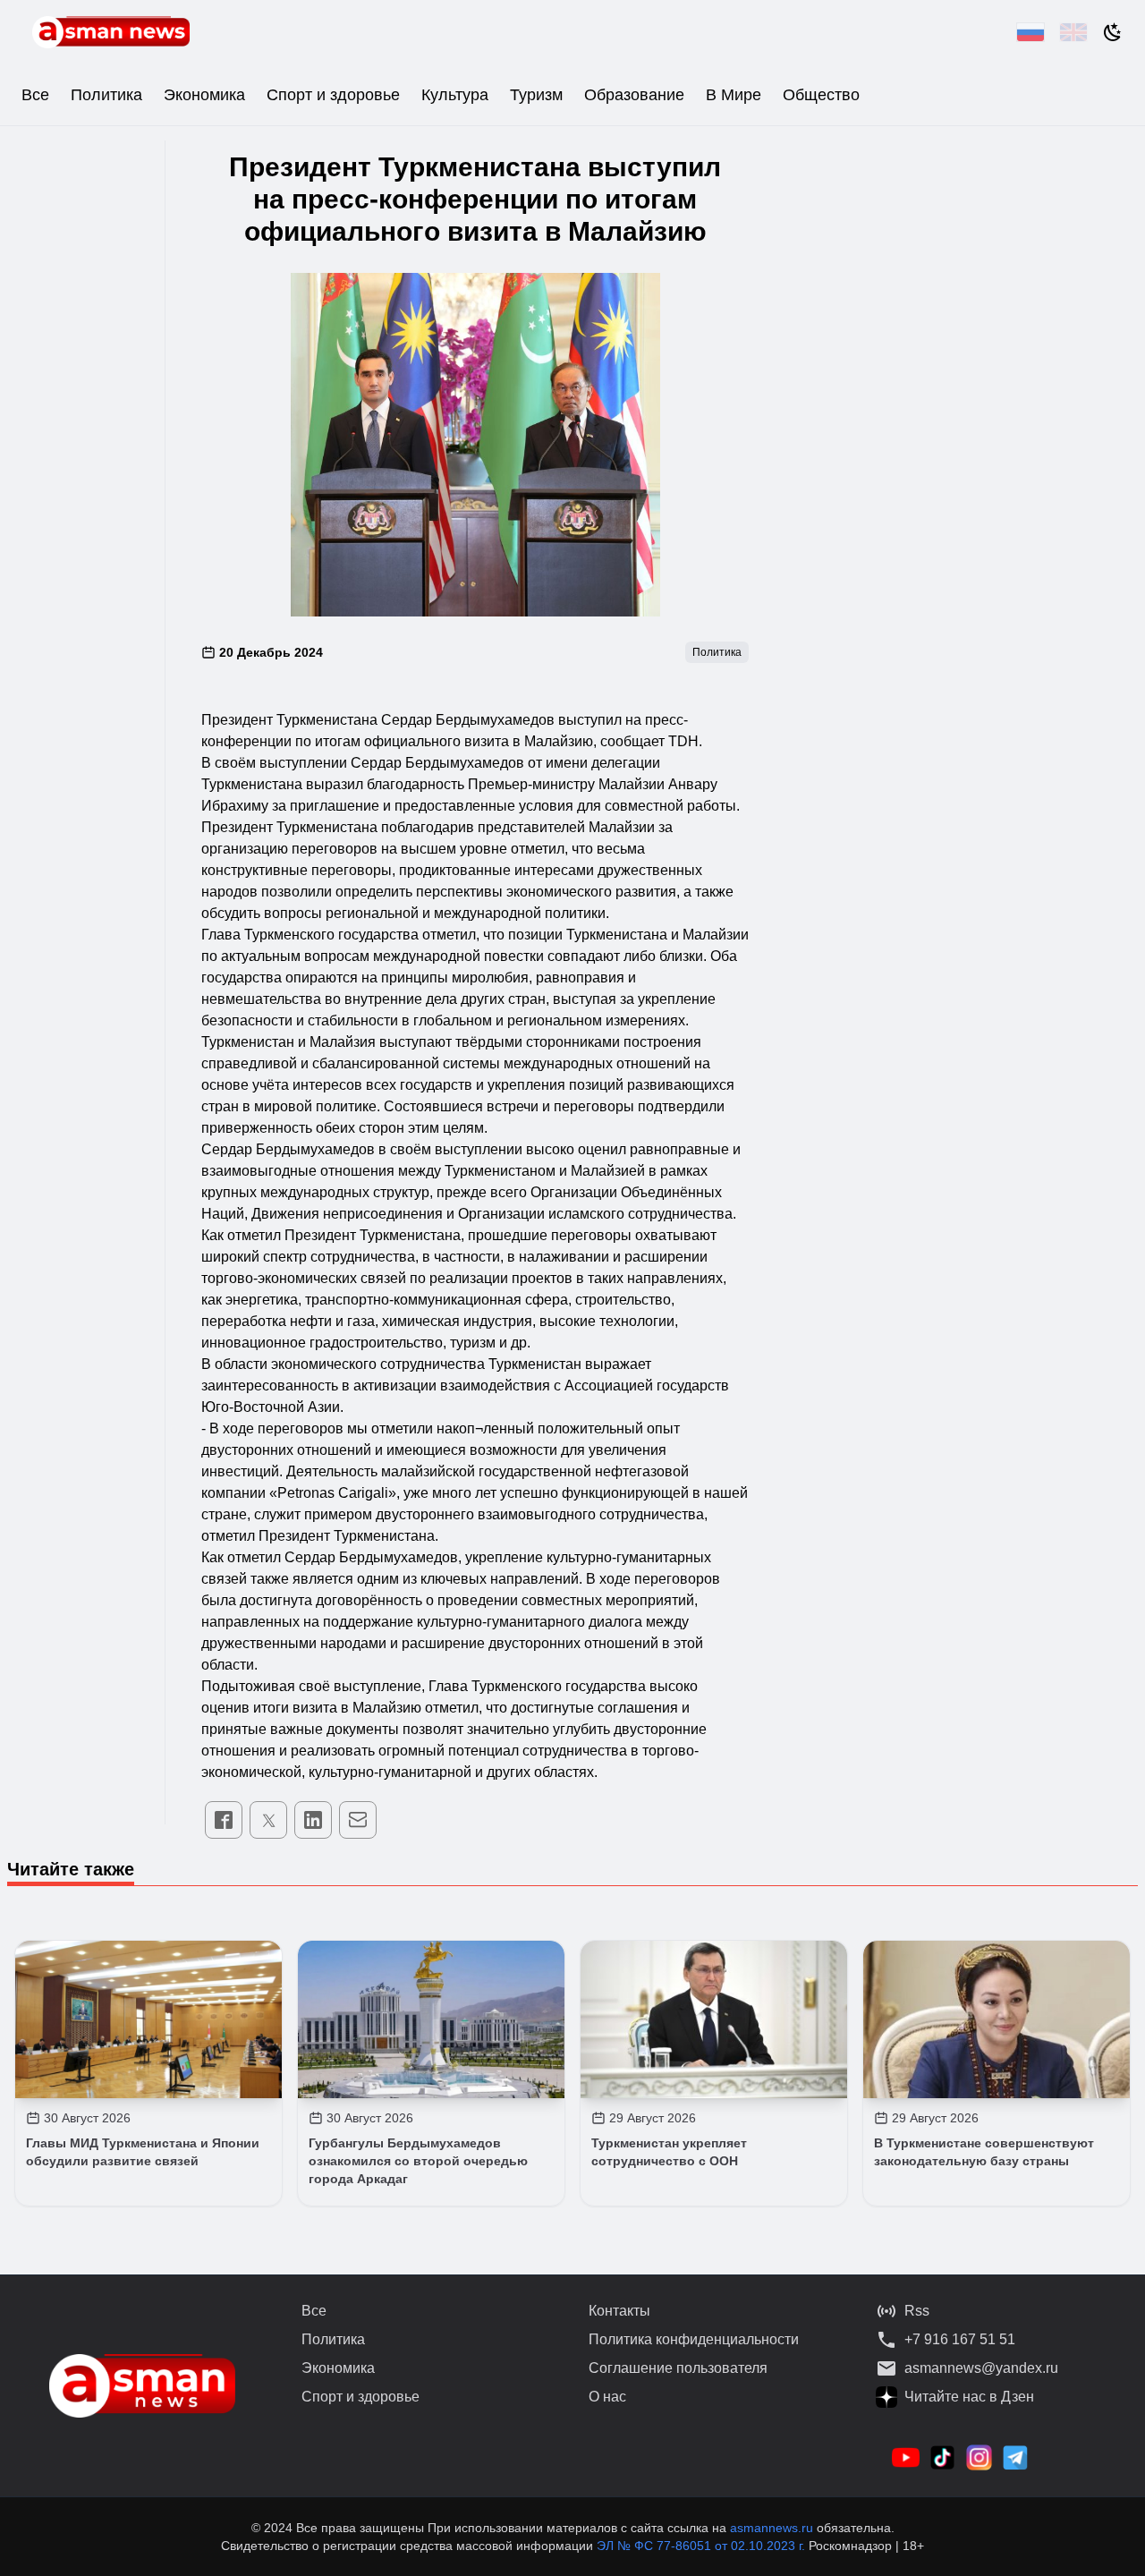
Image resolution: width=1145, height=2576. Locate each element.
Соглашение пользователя (678, 2368)
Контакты (619, 2311)
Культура (455, 95)
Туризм (536, 95)
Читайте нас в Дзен (969, 2397)
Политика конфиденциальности (694, 2339)
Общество (821, 95)
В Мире (734, 95)
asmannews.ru (772, 2528)
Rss (917, 2311)
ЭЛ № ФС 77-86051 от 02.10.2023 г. (703, 2546)
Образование (634, 95)
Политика (106, 95)
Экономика (204, 95)
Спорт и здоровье (333, 95)
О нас (607, 2397)
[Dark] (1113, 32)
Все (35, 95)
